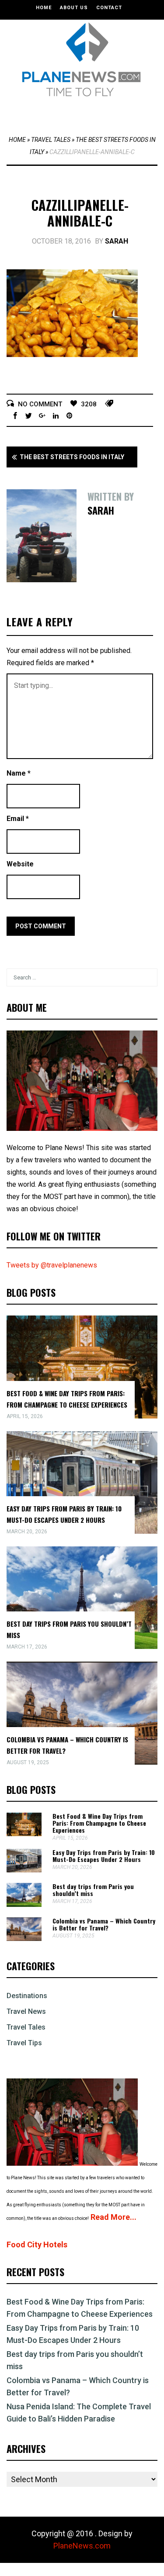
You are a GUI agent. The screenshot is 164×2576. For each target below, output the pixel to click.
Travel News (26, 2011)
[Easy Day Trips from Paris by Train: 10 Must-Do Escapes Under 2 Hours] (24, 1870)
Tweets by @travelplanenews (52, 1265)
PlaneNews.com (82, 2546)
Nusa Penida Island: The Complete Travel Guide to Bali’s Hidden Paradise (79, 2413)
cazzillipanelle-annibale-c (80, 213)
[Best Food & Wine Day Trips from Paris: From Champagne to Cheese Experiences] (24, 1834)
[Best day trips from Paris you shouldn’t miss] (24, 1905)
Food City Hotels (37, 2245)
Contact (109, 8)
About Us (74, 8)
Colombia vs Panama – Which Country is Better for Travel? (104, 1924)
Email (18, 819)
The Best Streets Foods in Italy (72, 457)
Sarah (117, 241)
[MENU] (84, 113)
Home (44, 8)
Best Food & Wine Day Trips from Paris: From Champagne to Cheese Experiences (99, 1823)
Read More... (113, 2217)
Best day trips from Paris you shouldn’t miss (93, 1890)
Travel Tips (24, 2043)
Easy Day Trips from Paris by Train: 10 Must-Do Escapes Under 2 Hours (104, 1856)
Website (20, 864)
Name (19, 773)
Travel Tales (51, 140)
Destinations (27, 1996)
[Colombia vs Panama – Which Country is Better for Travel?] (24, 1939)
